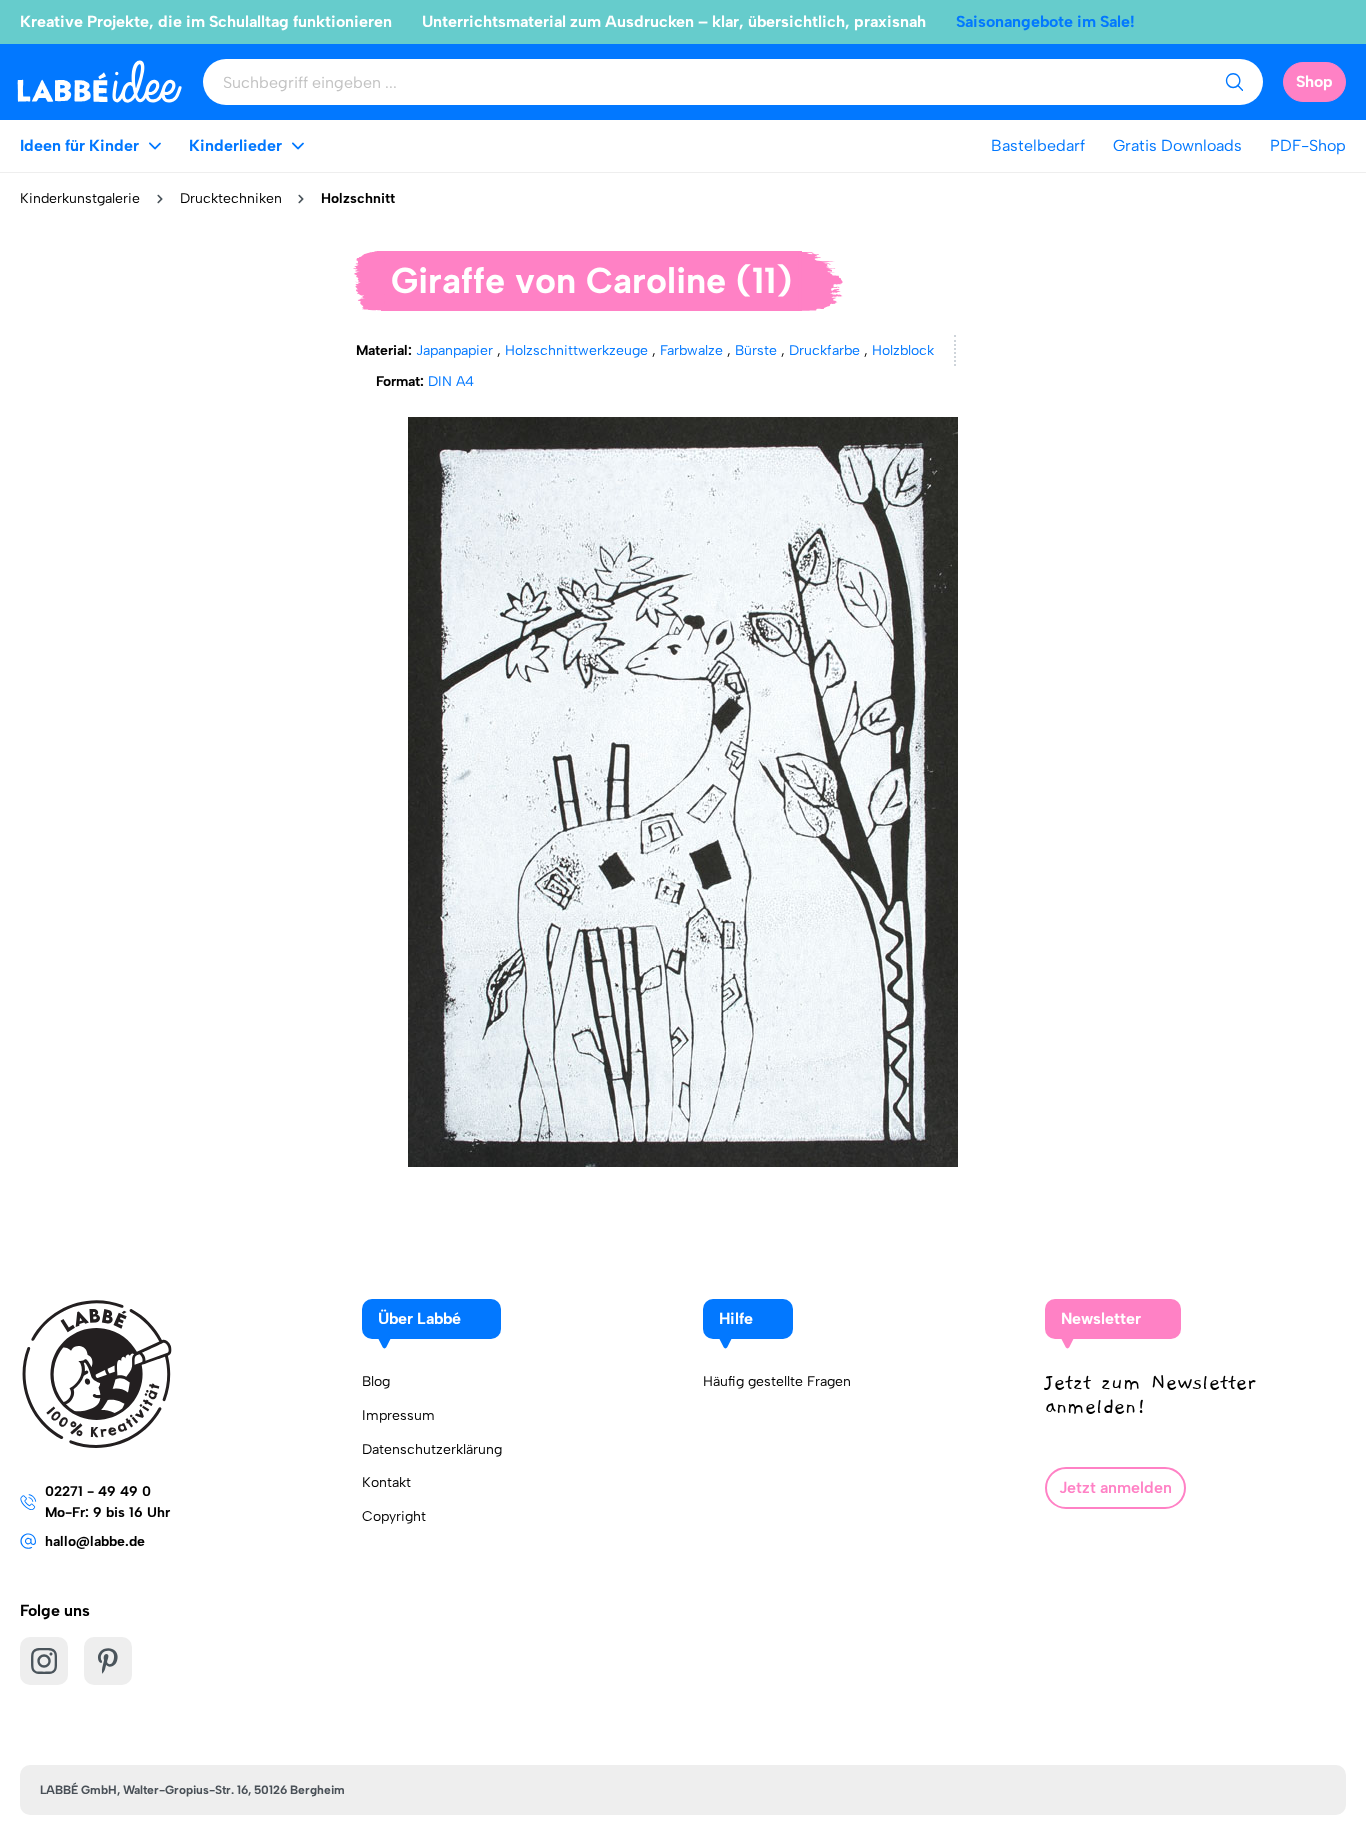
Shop (1314, 81)
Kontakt (386, 1482)
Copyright (394, 1516)
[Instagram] (44, 1661)
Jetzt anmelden (1115, 1487)
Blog (376, 1381)
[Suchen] (1234, 82)
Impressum (398, 1415)
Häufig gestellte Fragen (777, 1381)
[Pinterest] (108, 1661)
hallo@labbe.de (95, 1541)
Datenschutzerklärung (432, 1449)
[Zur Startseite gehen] (99, 81)
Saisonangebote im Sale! (1045, 21)
